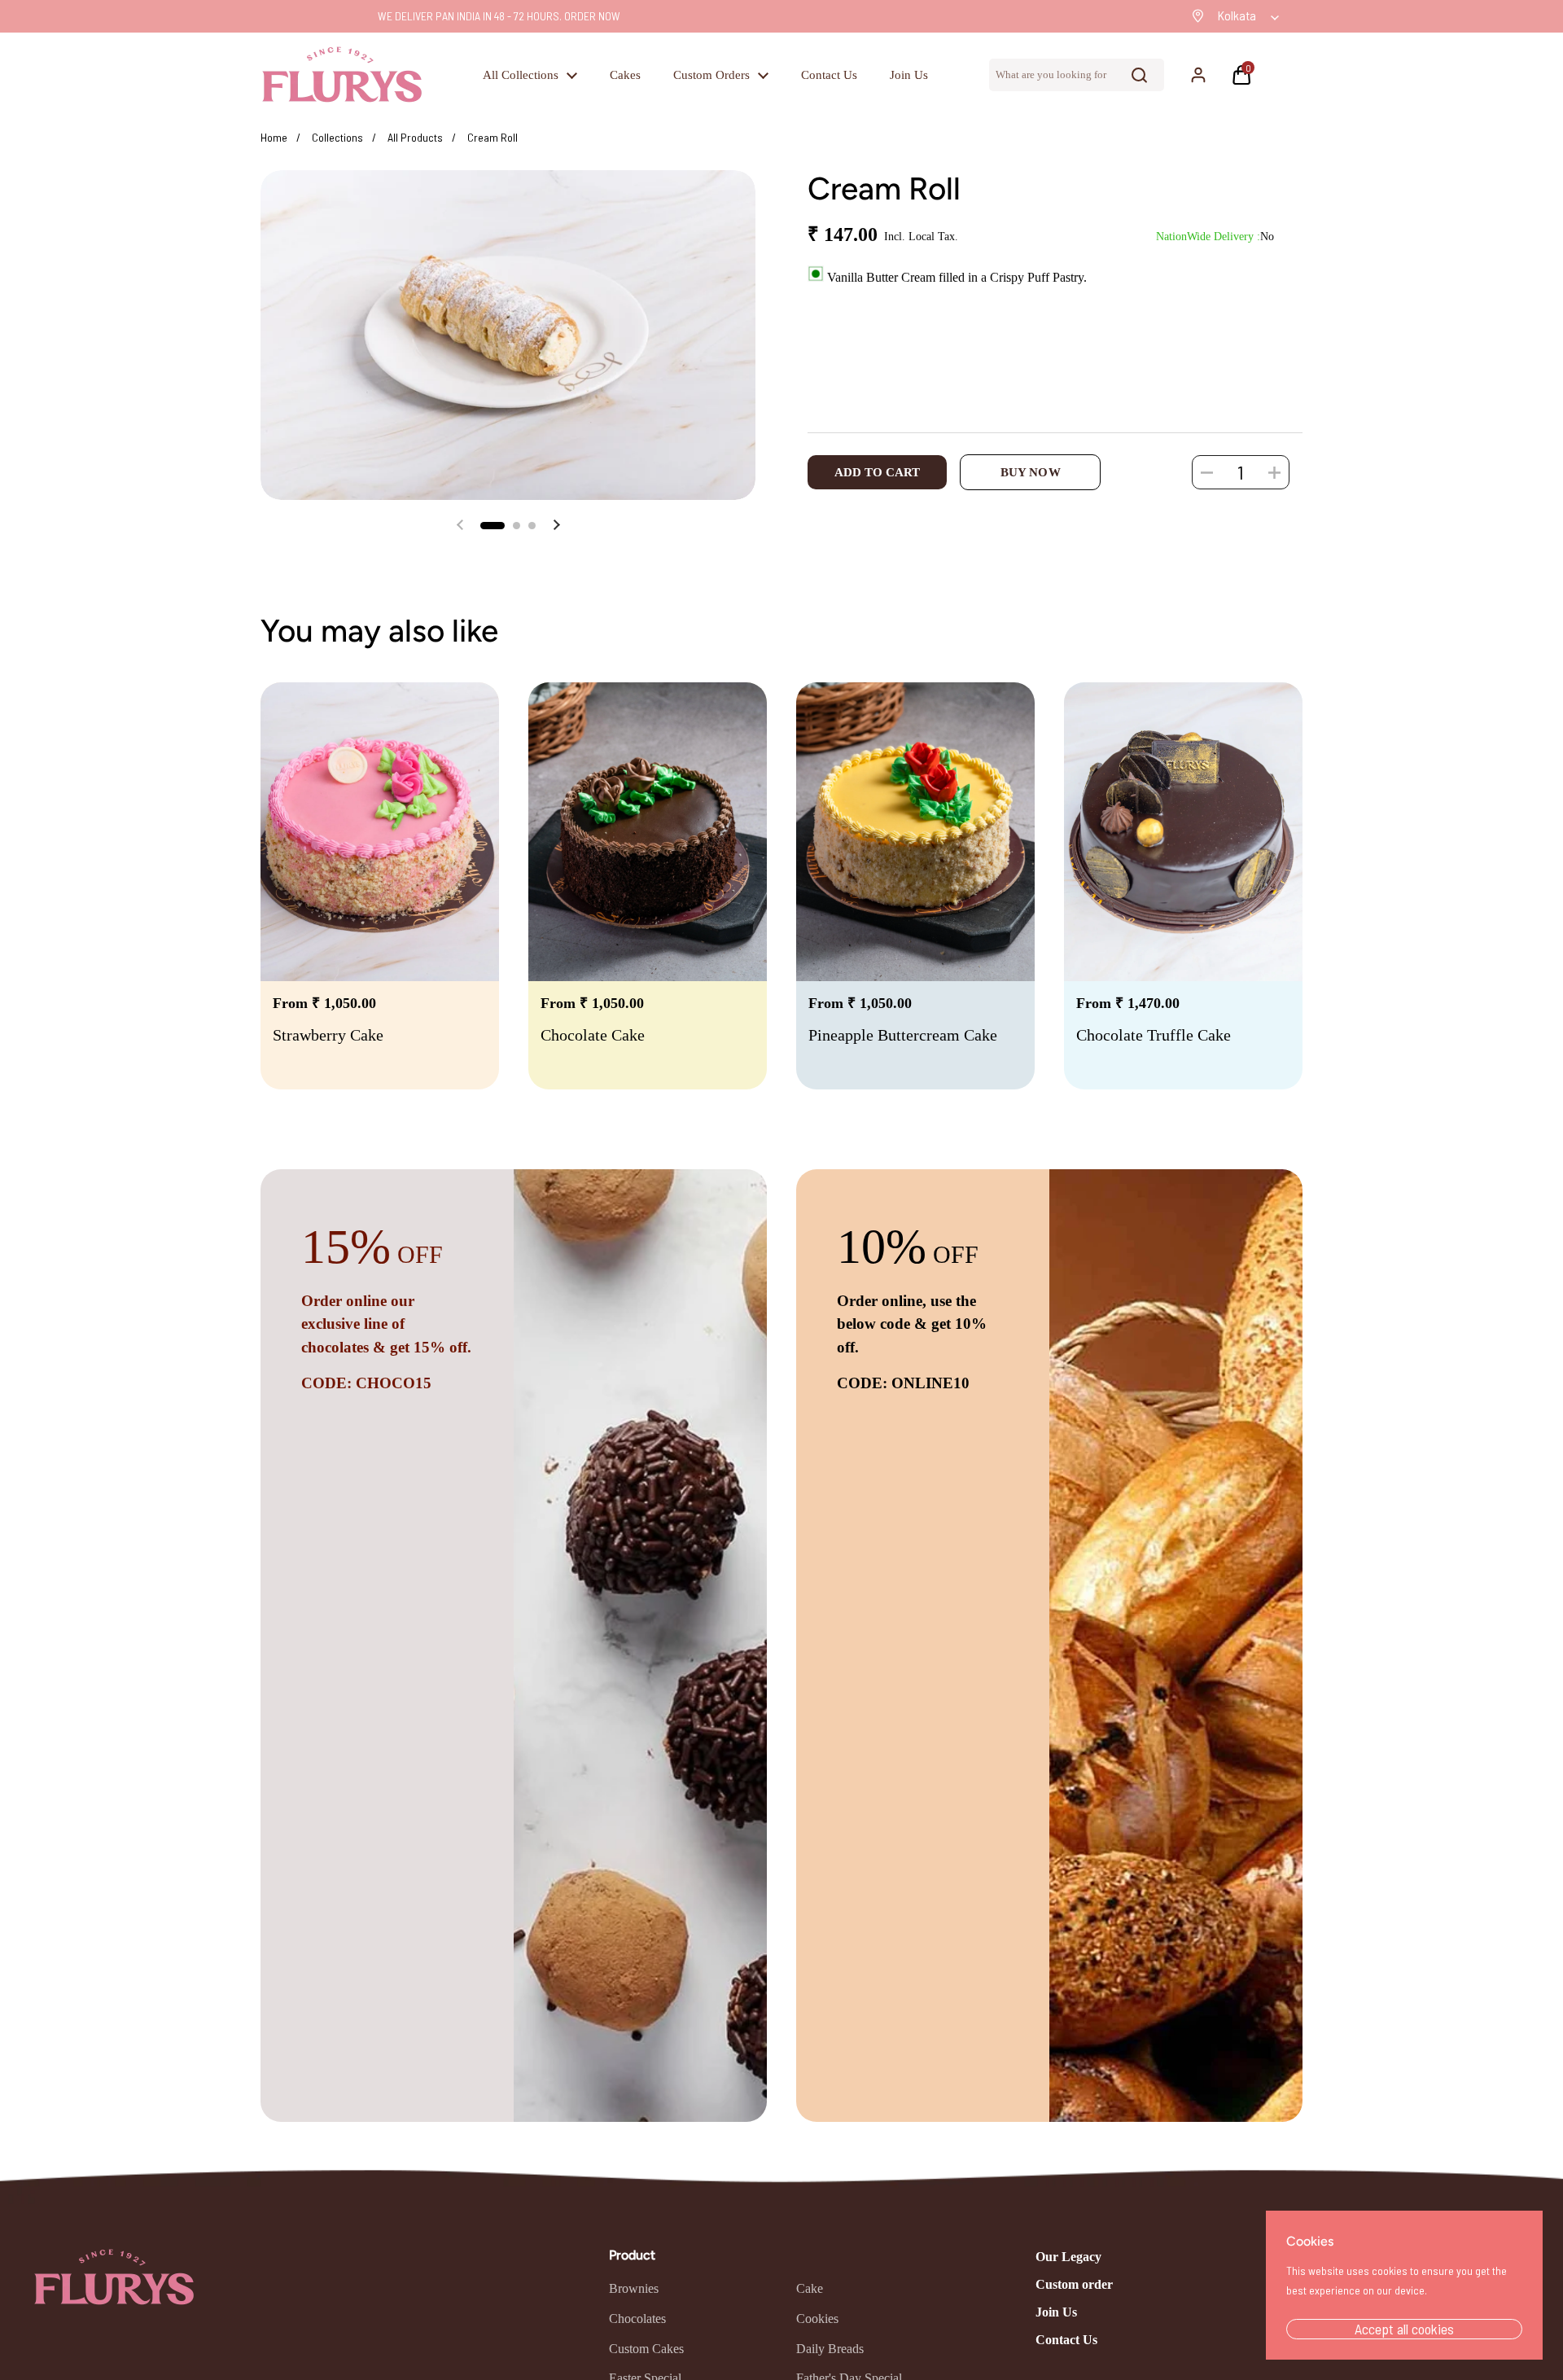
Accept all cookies (1404, 2329)
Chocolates (637, 2319)
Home (274, 137)
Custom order (1074, 2284)
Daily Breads (830, 2349)
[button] (1246, 75)
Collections (337, 137)
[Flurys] (342, 75)
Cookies (817, 2319)
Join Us (1056, 2312)
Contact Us (1066, 2340)
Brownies (634, 2288)
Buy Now (1031, 472)
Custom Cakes (646, 2349)
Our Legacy (1068, 2257)
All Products (415, 137)
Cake (810, 2288)
